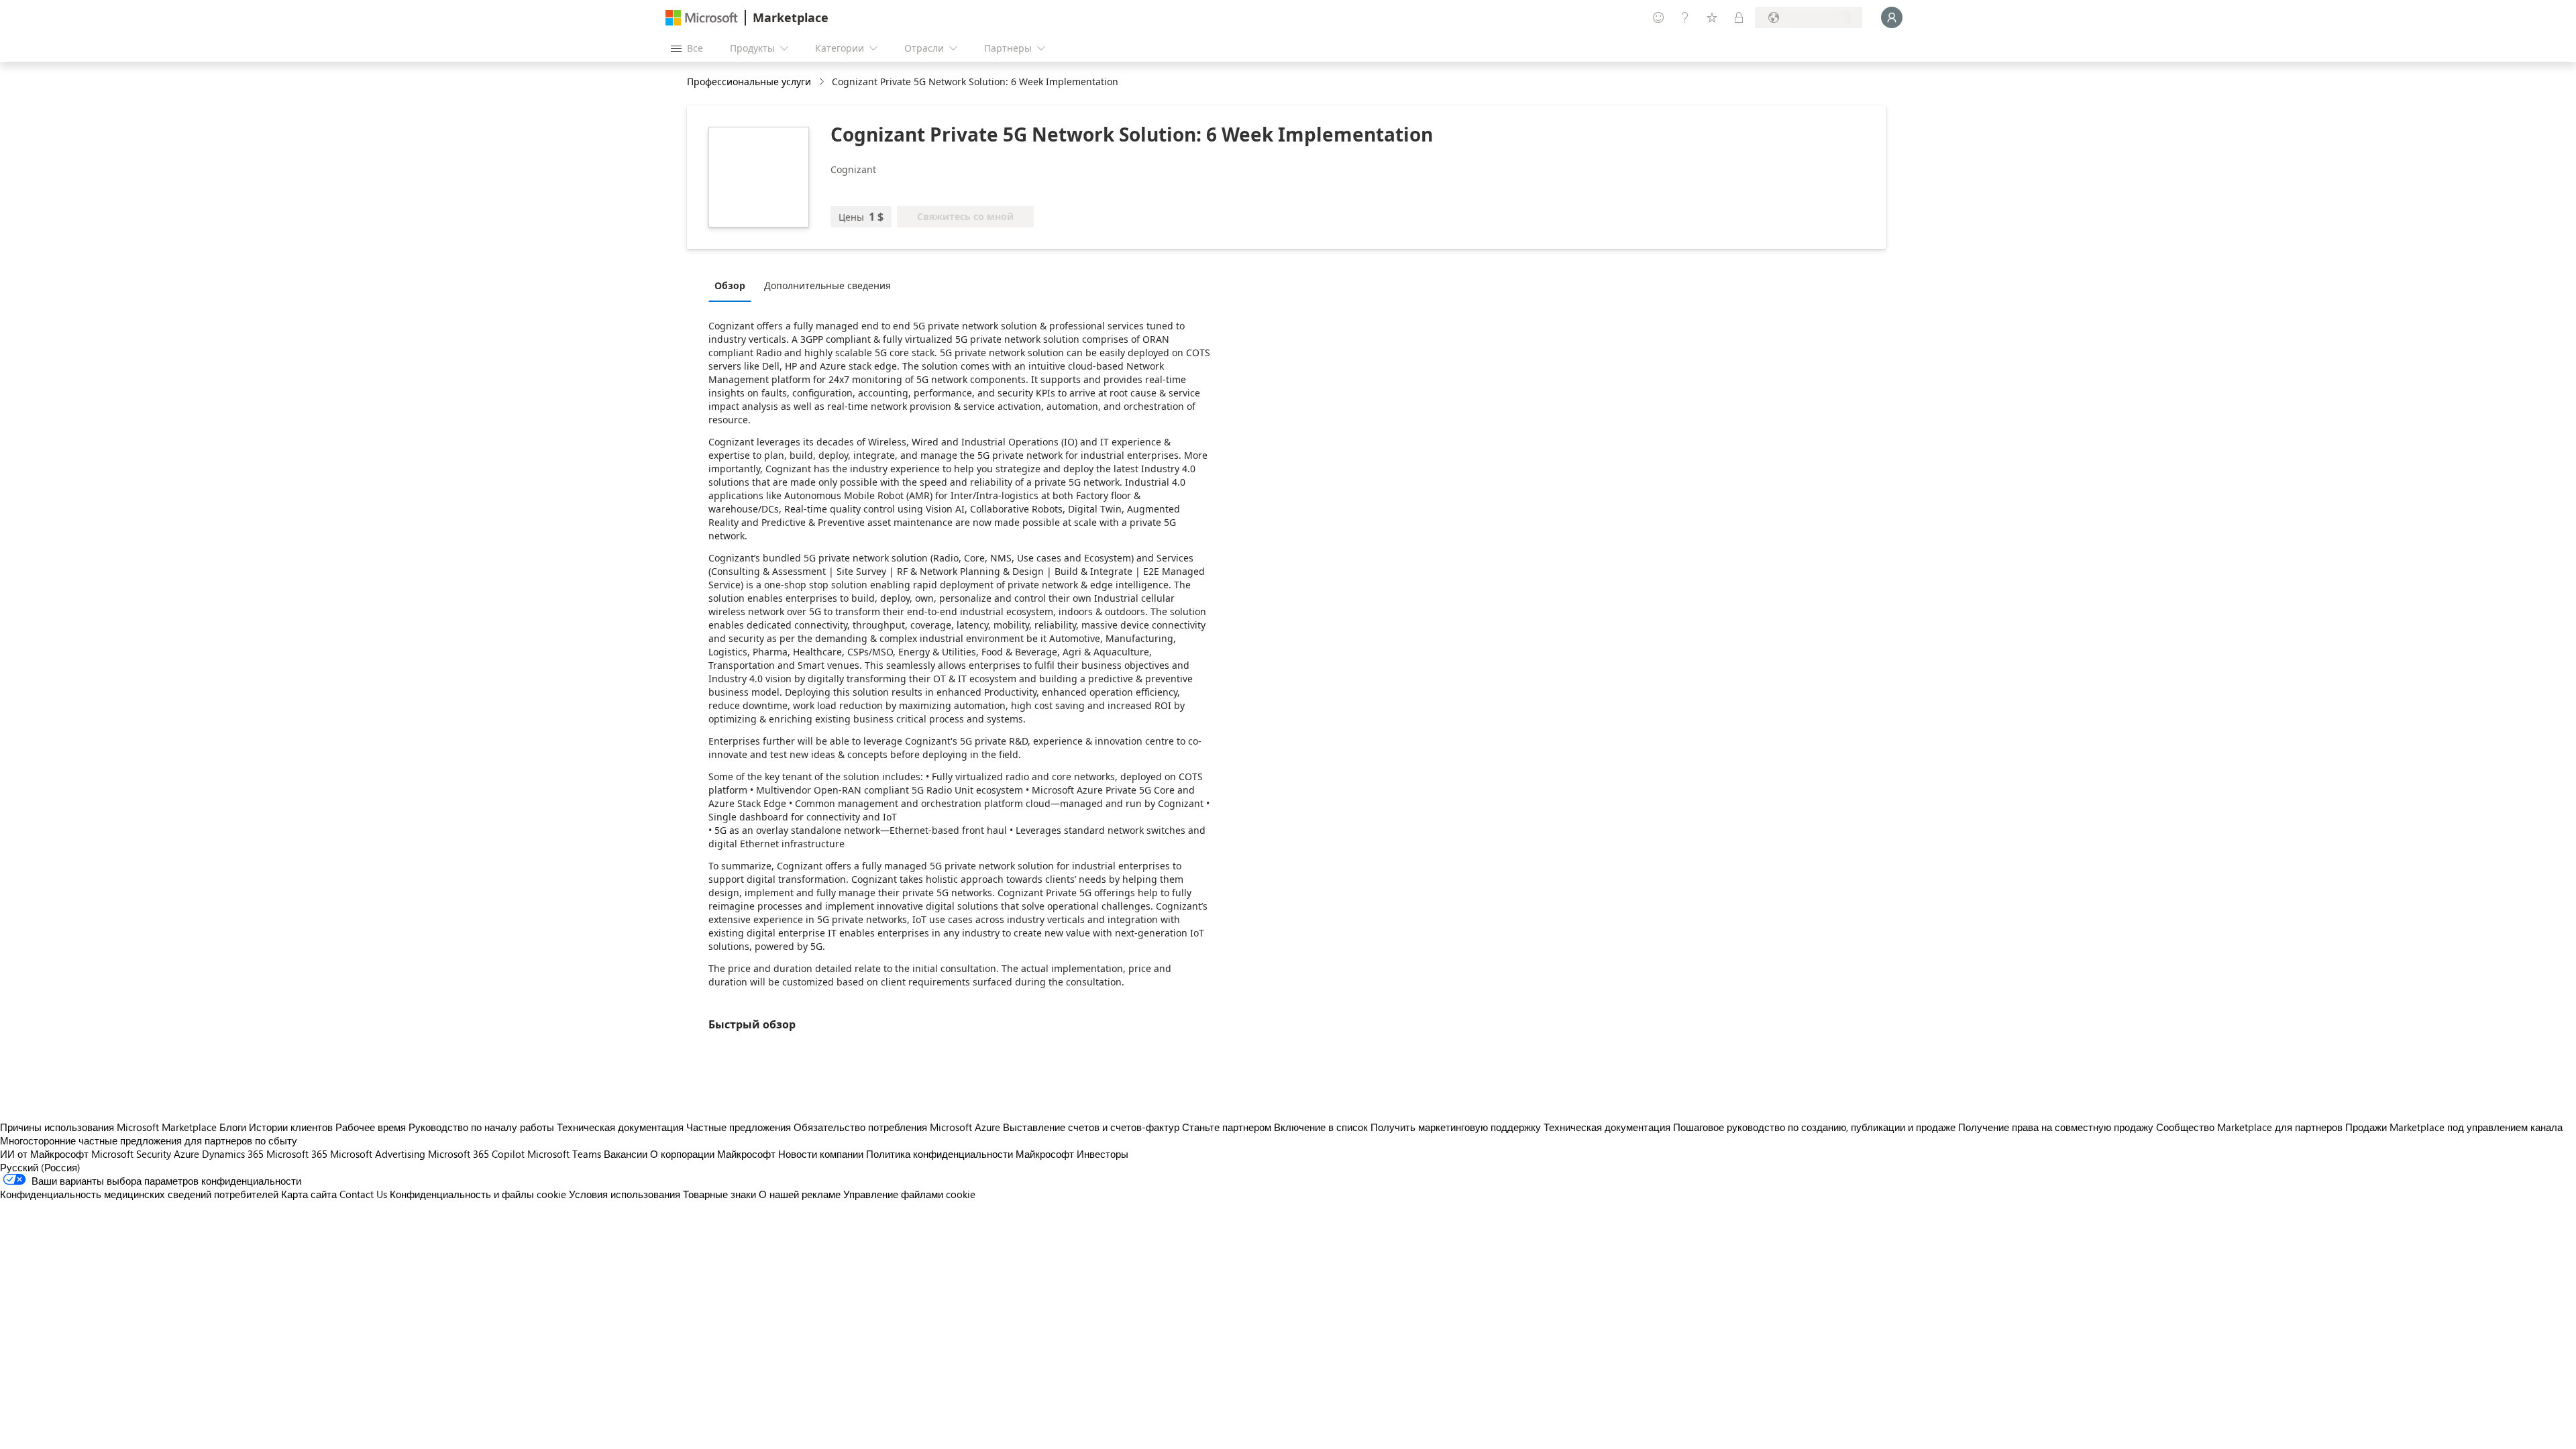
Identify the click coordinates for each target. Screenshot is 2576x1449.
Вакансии (626, 1154)
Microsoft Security (131, 1154)
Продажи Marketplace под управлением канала (2454, 1127)
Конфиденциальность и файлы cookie (478, 1194)
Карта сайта (309, 1194)
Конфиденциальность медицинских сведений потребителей (139, 1194)
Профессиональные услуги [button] (749, 82)
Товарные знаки (719, 1194)
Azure (186, 1154)
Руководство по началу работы (481, 1127)
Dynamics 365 (233, 1154)
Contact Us (363, 1194)
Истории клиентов (291, 1127)
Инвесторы (1103, 1154)
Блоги (233, 1127)
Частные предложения (739, 1127)
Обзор (730, 285)
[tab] (733, 285)
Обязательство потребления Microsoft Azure (898, 1127)
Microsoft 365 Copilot (476, 1154)
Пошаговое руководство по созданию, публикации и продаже (1814, 1127)
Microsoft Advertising (378, 1154)
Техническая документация (620, 1127)
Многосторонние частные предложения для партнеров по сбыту (149, 1140)
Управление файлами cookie (909, 1194)
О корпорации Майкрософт (713, 1154)
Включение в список (1321, 1127)
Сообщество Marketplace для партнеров (2249, 1127)
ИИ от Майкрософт (44, 1154)
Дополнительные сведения (827, 285)
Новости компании (821, 1154)
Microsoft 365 (297, 1154)
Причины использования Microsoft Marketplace (108, 1127)
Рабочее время (371, 1127)
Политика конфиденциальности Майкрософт (970, 1154)
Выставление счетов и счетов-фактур (1091, 1127)
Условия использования (625, 1194)
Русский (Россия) (40, 1167)
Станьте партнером (1227, 1127)
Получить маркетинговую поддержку (1456, 1127)
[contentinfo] (823, 82)
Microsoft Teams (564, 1154)
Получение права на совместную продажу (2056, 1127)
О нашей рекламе (800, 1194)
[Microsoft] (702, 18)
